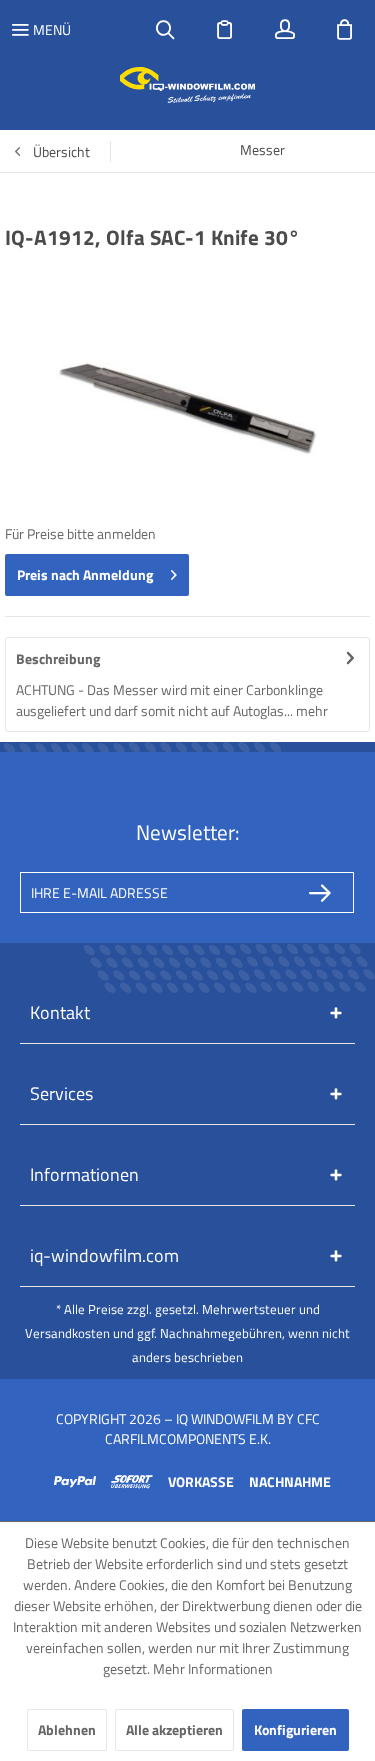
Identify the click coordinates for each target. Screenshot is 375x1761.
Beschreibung (58, 658)
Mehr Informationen (213, 1668)
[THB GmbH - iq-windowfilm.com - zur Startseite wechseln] (187, 85)
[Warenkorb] (345, 30)
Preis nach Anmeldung (85, 574)
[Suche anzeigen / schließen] (165, 30)
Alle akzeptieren (174, 1729)
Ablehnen (67, 1729)
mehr (310, 710)
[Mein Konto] (285, 30)
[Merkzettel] (225, 30)
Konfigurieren (295, 1729)
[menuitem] (40, 30)
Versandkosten (67, 1333)
